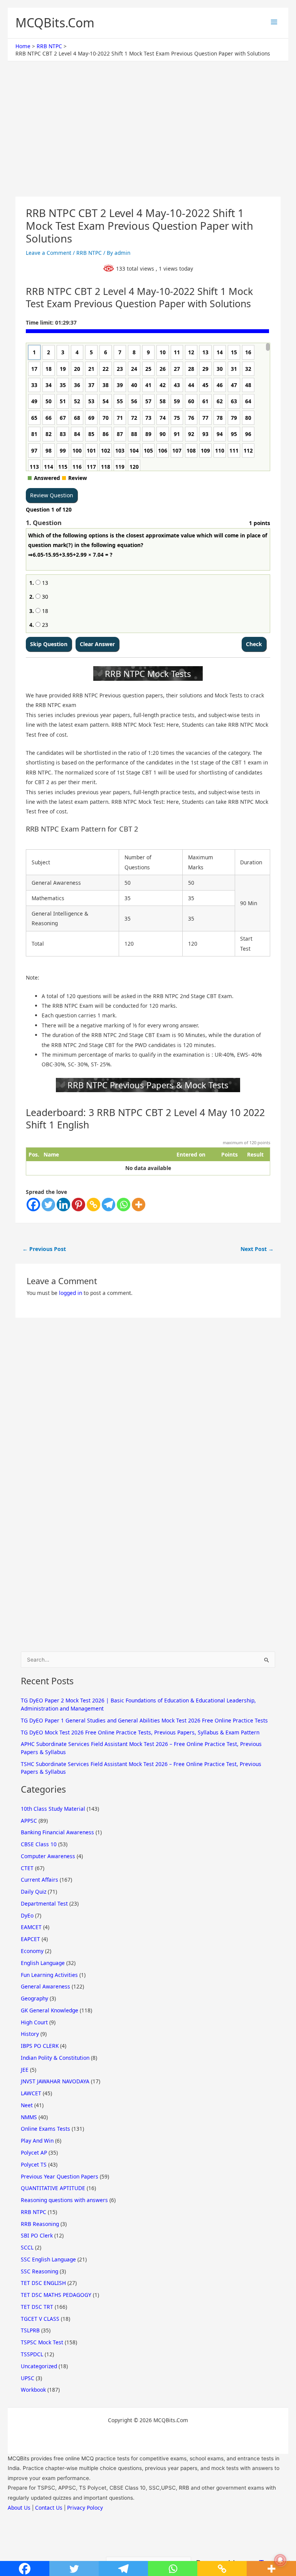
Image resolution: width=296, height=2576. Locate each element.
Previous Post (44, 1249)
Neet (27, 2105)
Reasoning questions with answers (64, 2200)
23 (44, 625)
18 (44, 611)
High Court (34, 2022)
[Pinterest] (78, 1205)
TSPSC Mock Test (42, 2342)
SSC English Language (48, 2259)
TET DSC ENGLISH (43, 2283)
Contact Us (49, 2508)
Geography (34, 1998)
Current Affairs (40, 1880)
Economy (32, 1951)
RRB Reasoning (40, 2224)
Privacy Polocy (85, 2508)
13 (44, 583)
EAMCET (31, 1927)
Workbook (33, 2390)
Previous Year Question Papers (60, 2176)
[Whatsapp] (124, 1205)
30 (44, 597)
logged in (71, 1293)
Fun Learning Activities (49, 1975)
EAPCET (30, 1939)
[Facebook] (33, 1205)
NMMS (29, 2117)
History (30, 2034)
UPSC (28, 2378)
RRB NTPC (89, 253)
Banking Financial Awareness (57, 1832)
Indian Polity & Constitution (55, 2058)
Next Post (257, 1249)
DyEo (27, 1915)
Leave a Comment (49, 253)
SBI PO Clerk (37, 2235)
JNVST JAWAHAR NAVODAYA (55, 2081)
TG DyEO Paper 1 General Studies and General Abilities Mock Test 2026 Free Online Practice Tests (144, 1720)
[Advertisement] (148, 140)
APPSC (29, 1821)
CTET (27, 1868)
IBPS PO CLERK (40, 2046)
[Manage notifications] (280, 2560)
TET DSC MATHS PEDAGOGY (56, 2295)
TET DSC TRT (37, 2307)
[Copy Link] (93, 1205)
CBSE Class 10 (39, 1844)
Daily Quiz (34, 1892)
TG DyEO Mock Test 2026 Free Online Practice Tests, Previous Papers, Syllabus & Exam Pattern (140, 1732)
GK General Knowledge (50, 2010)
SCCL (27, 2247)
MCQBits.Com (55, 23)
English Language (43, 1963)
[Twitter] (48, 1205)
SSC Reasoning (40, 2271)
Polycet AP (34, 2153)
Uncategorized (39, 2366)
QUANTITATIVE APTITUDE (53, 2188)
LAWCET (31, 2093)
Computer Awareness (48, 1856)
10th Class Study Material (53, 1809)
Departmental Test (44, 1903)
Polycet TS (34, 2164)
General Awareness (45, 1986)
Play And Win (37, 2141)
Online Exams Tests (45, 2129)
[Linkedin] (63, 1205)
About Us (19, 2508)
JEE (25, 2070)
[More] (139, 1205)
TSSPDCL (32, 2354)
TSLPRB (30, 2330)
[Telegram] (108, 1205)
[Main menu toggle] (274, 22)
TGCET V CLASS (40, 2319)
